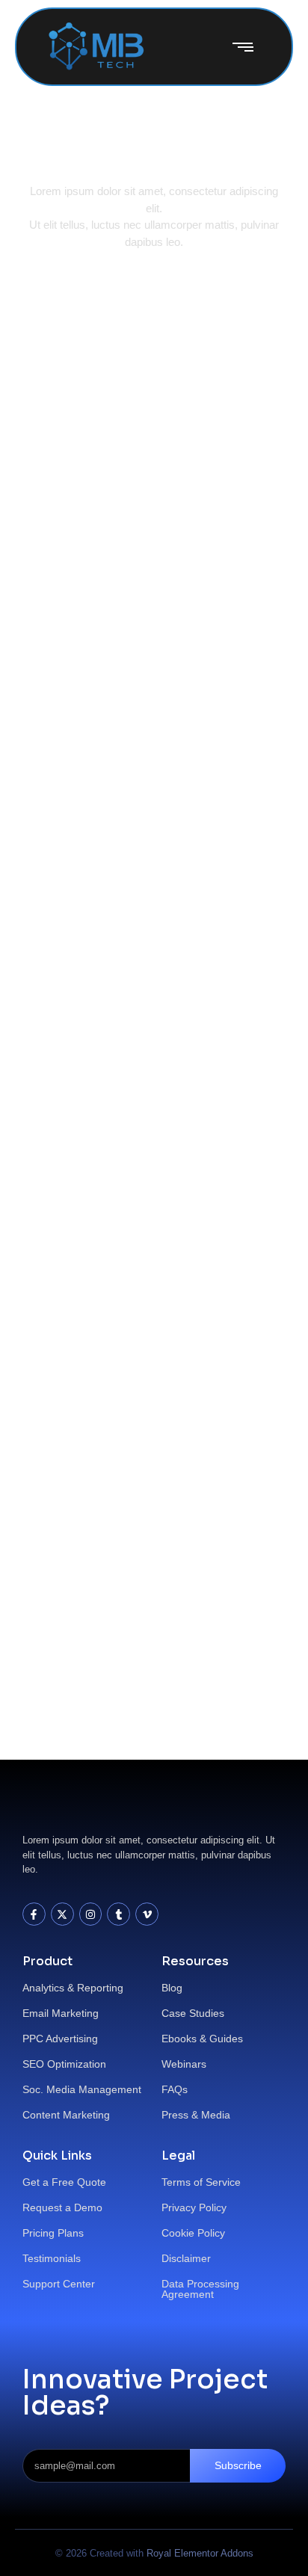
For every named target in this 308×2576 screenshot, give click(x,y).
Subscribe (238, 2465)
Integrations (71, 564)
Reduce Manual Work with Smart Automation (150, 383)
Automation (70, 342)
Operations (142, 342)
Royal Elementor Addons (200, 2553)
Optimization (148, 564)
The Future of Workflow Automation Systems (149, 604)
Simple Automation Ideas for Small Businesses (130, 837)
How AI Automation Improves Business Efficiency (131, 1547)
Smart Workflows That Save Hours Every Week (147, 1314)
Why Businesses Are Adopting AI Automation (133, 1081)
